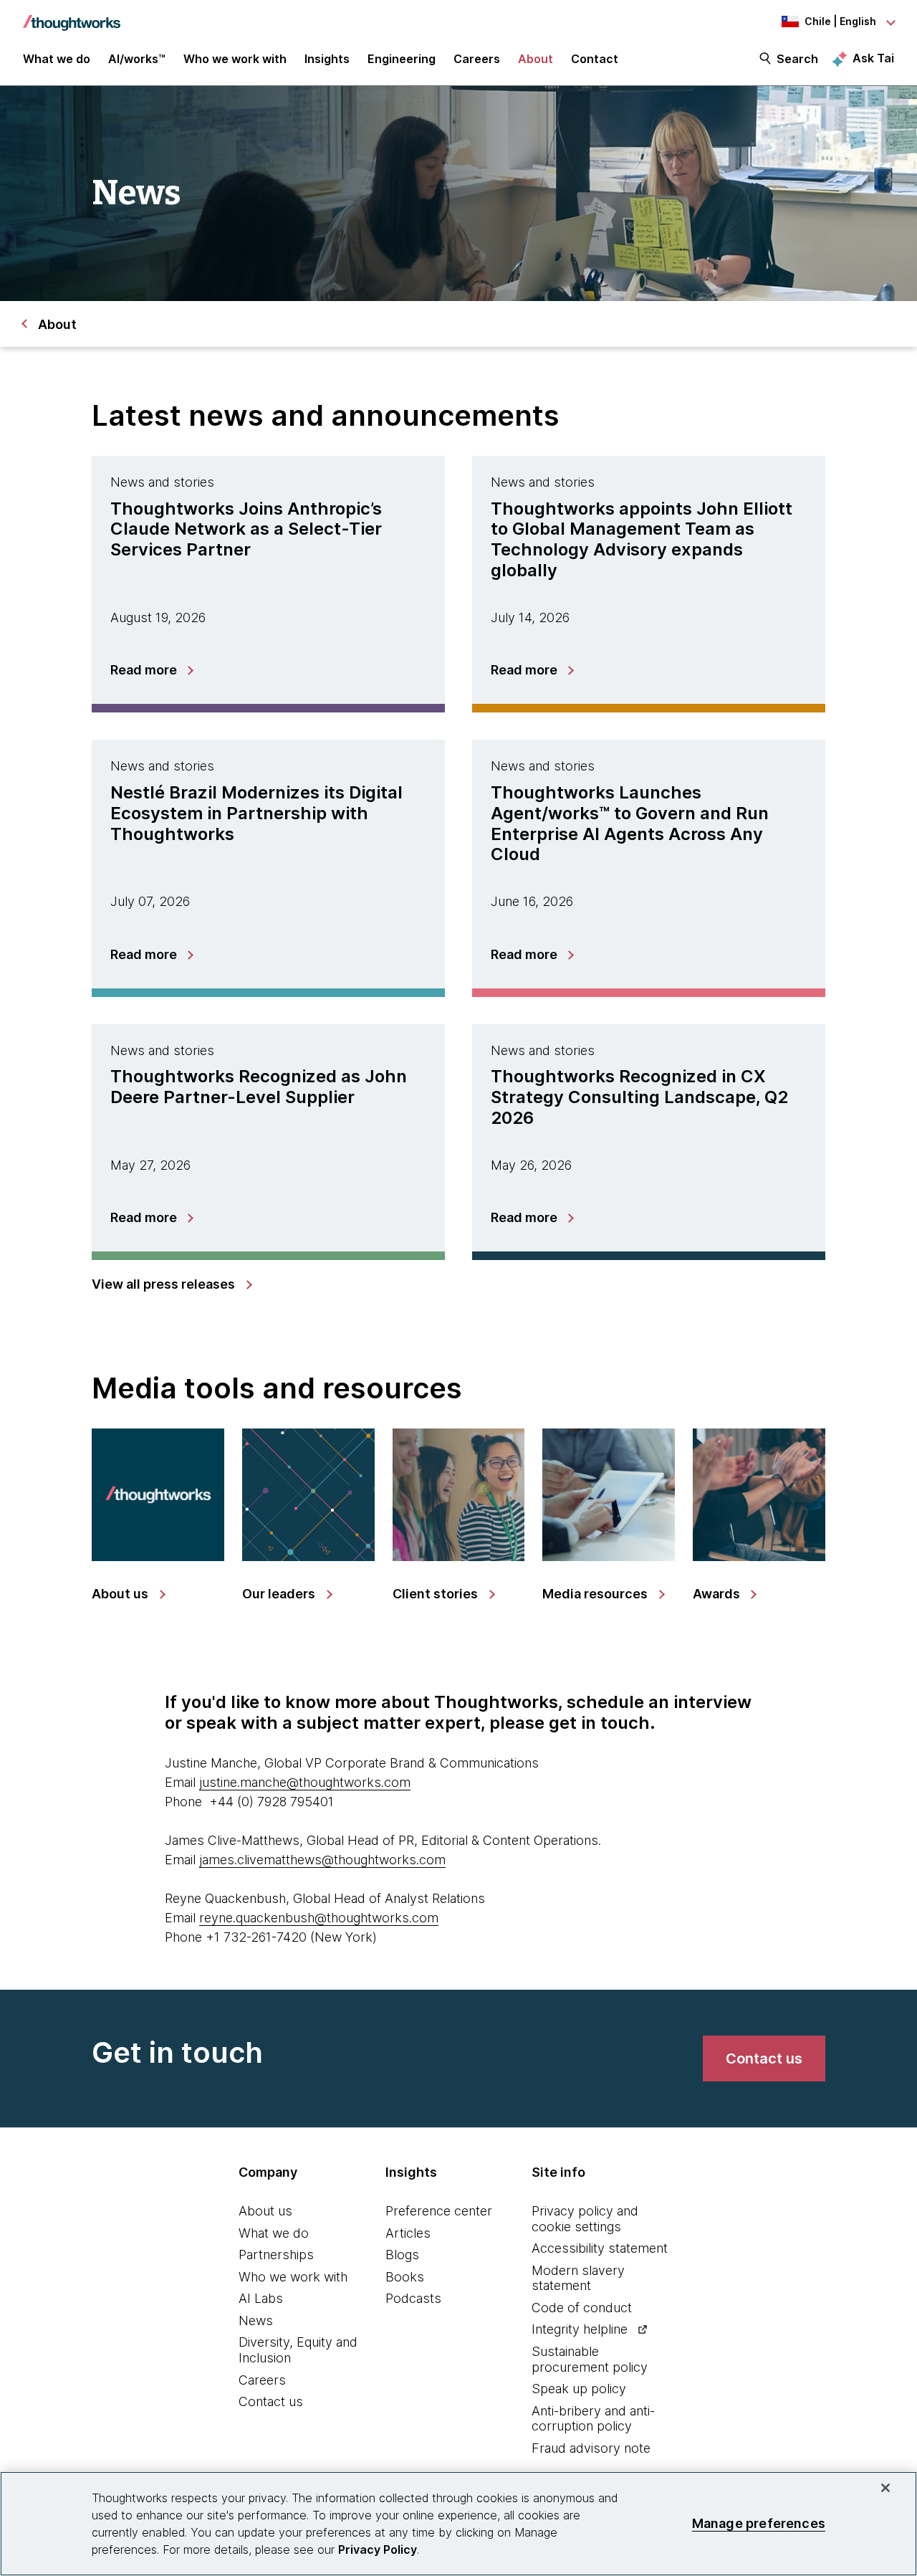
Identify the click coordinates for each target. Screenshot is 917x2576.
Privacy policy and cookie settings (585, 2219)
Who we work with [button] (235, 59)
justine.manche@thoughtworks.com (305, 1782)
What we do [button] (57, 59)
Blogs (402, 2255)
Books (405, 2277)
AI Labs (261, 2298)
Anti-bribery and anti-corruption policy (593, 2419)
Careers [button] (477, 59)
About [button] (536, 59)
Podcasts (413, 2298)
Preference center (439, 2211)
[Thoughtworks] (72, 16)
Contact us (271, 2401)
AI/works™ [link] (137, 59)
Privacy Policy (378, 2549)
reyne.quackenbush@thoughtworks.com (319, 1918)
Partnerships (276, 2255)
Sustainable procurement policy (590, 2359)
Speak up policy (579, 2389)
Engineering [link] (402, 59)
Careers (262, 2380)
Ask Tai (873, 58)
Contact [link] (595, 59)
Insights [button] (327, 59)
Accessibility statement (600, 2248)
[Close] (885, 2488)
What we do (274, 2233)
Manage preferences (759, 2523)
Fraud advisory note (591, 2448)
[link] (171, 1284)
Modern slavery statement (578, 2278)
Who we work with (293, 2277)
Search (797, 59)
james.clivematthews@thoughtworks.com (322, 1860)
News (256, 2320)
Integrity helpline (580, 2329)
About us (265, 2211)
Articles (408, 2233)
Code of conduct (582, 2308)
